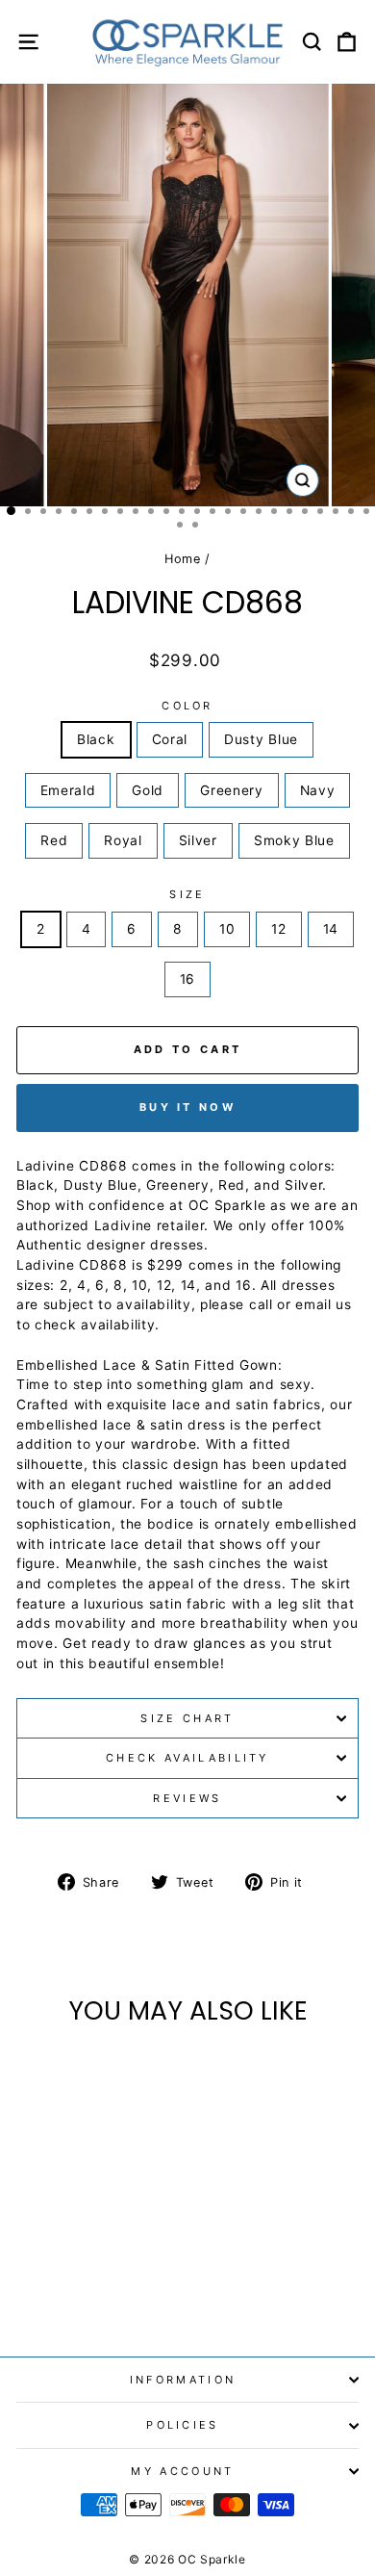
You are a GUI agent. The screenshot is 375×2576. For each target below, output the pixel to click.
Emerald (68, 790)
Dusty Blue (261, 739)
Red (54, 840)
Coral (170, 739)
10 (227, 929)
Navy (318, 790)
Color (187, 706)
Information (183, 2380)
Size (187, 894)
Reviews (187, 1798)
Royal (123, 840)
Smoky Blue (294, 840)
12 (278, 929)
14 (331, 929)
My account (182, 2471)
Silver (198, 840)
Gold (148, 790)
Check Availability (187, 1758)
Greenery (232, 790)
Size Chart (187, 1718)
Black (96, 739)
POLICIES (183, 2425)
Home (183, 559)
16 (187, 979)
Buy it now (187, 1107)
